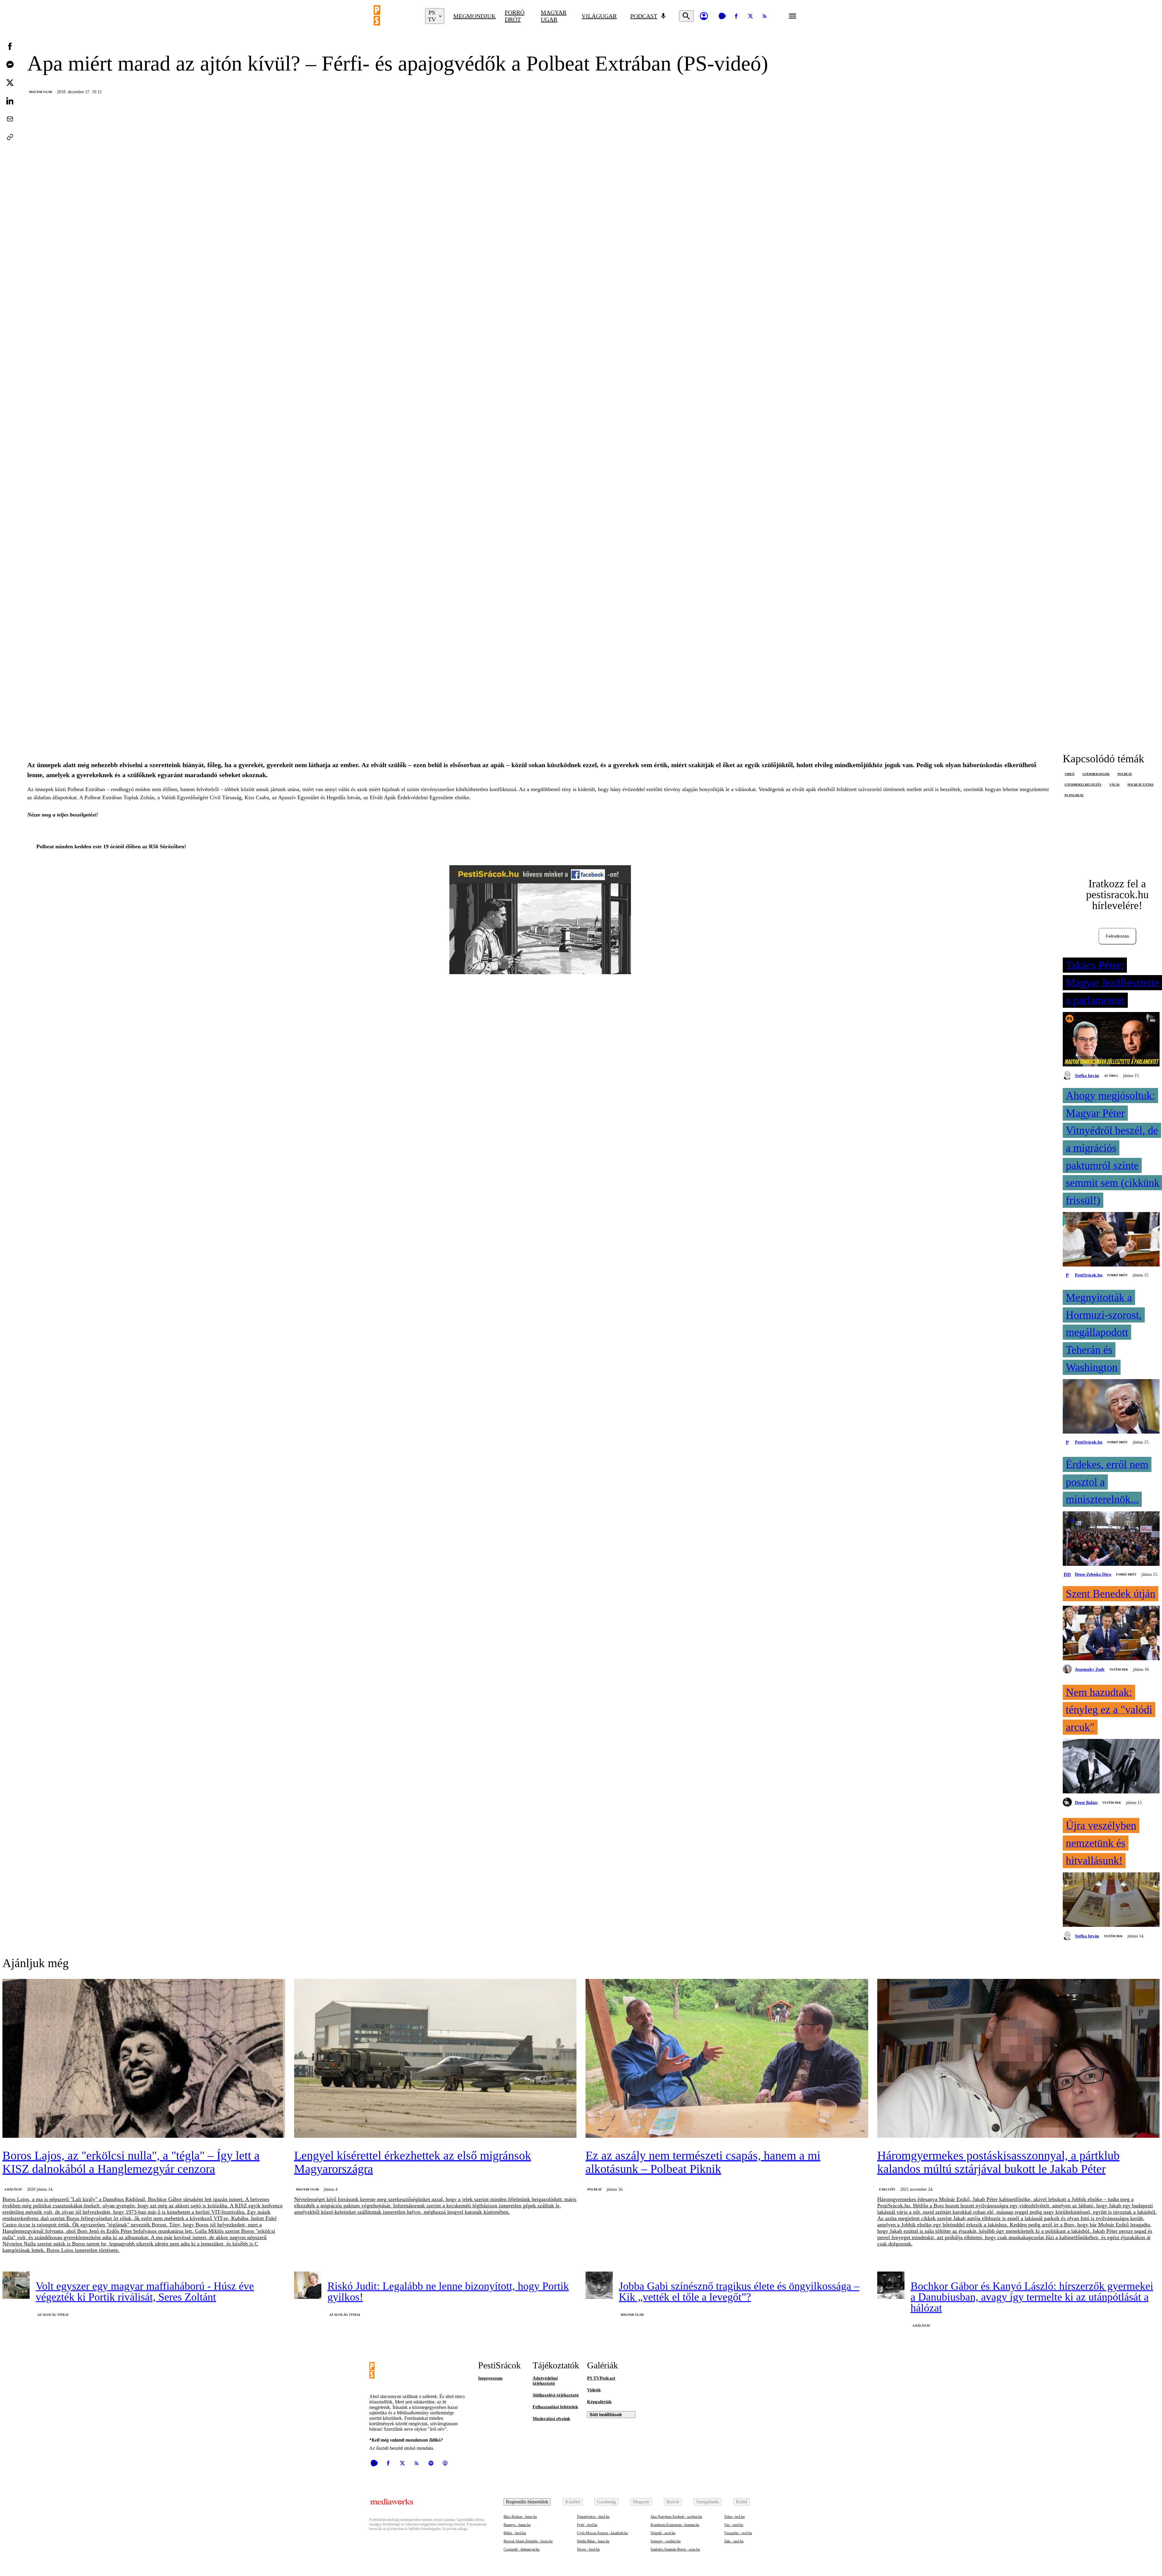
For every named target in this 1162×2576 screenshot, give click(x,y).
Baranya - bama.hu (517, 2525)
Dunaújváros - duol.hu (593, 2517)
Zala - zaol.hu (734, 2541)
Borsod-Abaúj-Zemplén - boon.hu (528, 2541)
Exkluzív (887, 2189)
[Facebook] (736, 16)
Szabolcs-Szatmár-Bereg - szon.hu (675, 2549)
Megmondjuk (474, 16)
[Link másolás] (10, 137)
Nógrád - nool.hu (663, 2533)
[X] (750, 16)
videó (1070, 774)
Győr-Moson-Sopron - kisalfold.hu (602, 2533)
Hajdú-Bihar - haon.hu (593, 2541)
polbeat (1125, 774)
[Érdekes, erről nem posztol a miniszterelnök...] (1111, 1539)
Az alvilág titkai (53, 2315)
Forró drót (515, 16)
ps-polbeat (1074, 795)
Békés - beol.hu (515, 2533)
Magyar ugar (554, 16)
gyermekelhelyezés (1083, 785)
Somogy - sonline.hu (666, 2541)
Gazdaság (606, 2502)
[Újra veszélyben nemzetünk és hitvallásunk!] (1111, 1900)
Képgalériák (599, 2402)
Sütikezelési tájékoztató (556, 2395)
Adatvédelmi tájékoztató (545, 2381)
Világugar (599, 16)
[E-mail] (10, 119)
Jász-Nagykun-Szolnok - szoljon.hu (676, 2517)
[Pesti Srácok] (395, 16)
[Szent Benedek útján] (1111, 1634)
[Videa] (722, 16)
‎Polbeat (595, 2189)
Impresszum (490, 2378)
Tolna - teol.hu (734, 2517)
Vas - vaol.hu (734, 2525)
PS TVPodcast (601, 2378)
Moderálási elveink (551, 2419)
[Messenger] (10, 64)
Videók (594, 2390)
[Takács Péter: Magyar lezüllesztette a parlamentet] (1111, 1040)
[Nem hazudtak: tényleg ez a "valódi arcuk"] (1111, 1767)
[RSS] (765, 16)
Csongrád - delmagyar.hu (522, 2549)
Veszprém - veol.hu (738, 2533)
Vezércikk (1119, 1669)
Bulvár (673, 2502)
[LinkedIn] (10, 101)
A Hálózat (13, 2189)
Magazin (641, 2502)
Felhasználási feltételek (555, 2407)
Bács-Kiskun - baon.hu (520, 2517)
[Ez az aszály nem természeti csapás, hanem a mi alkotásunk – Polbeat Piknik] (727, 2059)
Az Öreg (1111, 1076)
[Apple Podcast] (445, 2463)
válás (1114, 785)
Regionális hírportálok (527, 2502)
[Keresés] (686, 16)
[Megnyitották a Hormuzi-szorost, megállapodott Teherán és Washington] (1111, 1407)
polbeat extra (1141, 785)
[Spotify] (431, 2463)
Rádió (742, 2502)
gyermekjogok (1096, 774)
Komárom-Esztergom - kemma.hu (675, 2525)
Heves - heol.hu (588, 2549)
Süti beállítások (606, 2415)
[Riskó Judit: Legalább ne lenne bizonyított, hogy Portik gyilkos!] (308, 2285)
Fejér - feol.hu (587, 2525)
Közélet (573, 2502)
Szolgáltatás (708, 2502)
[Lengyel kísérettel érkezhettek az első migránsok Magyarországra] (435, 2059)
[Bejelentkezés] (704, 16)
